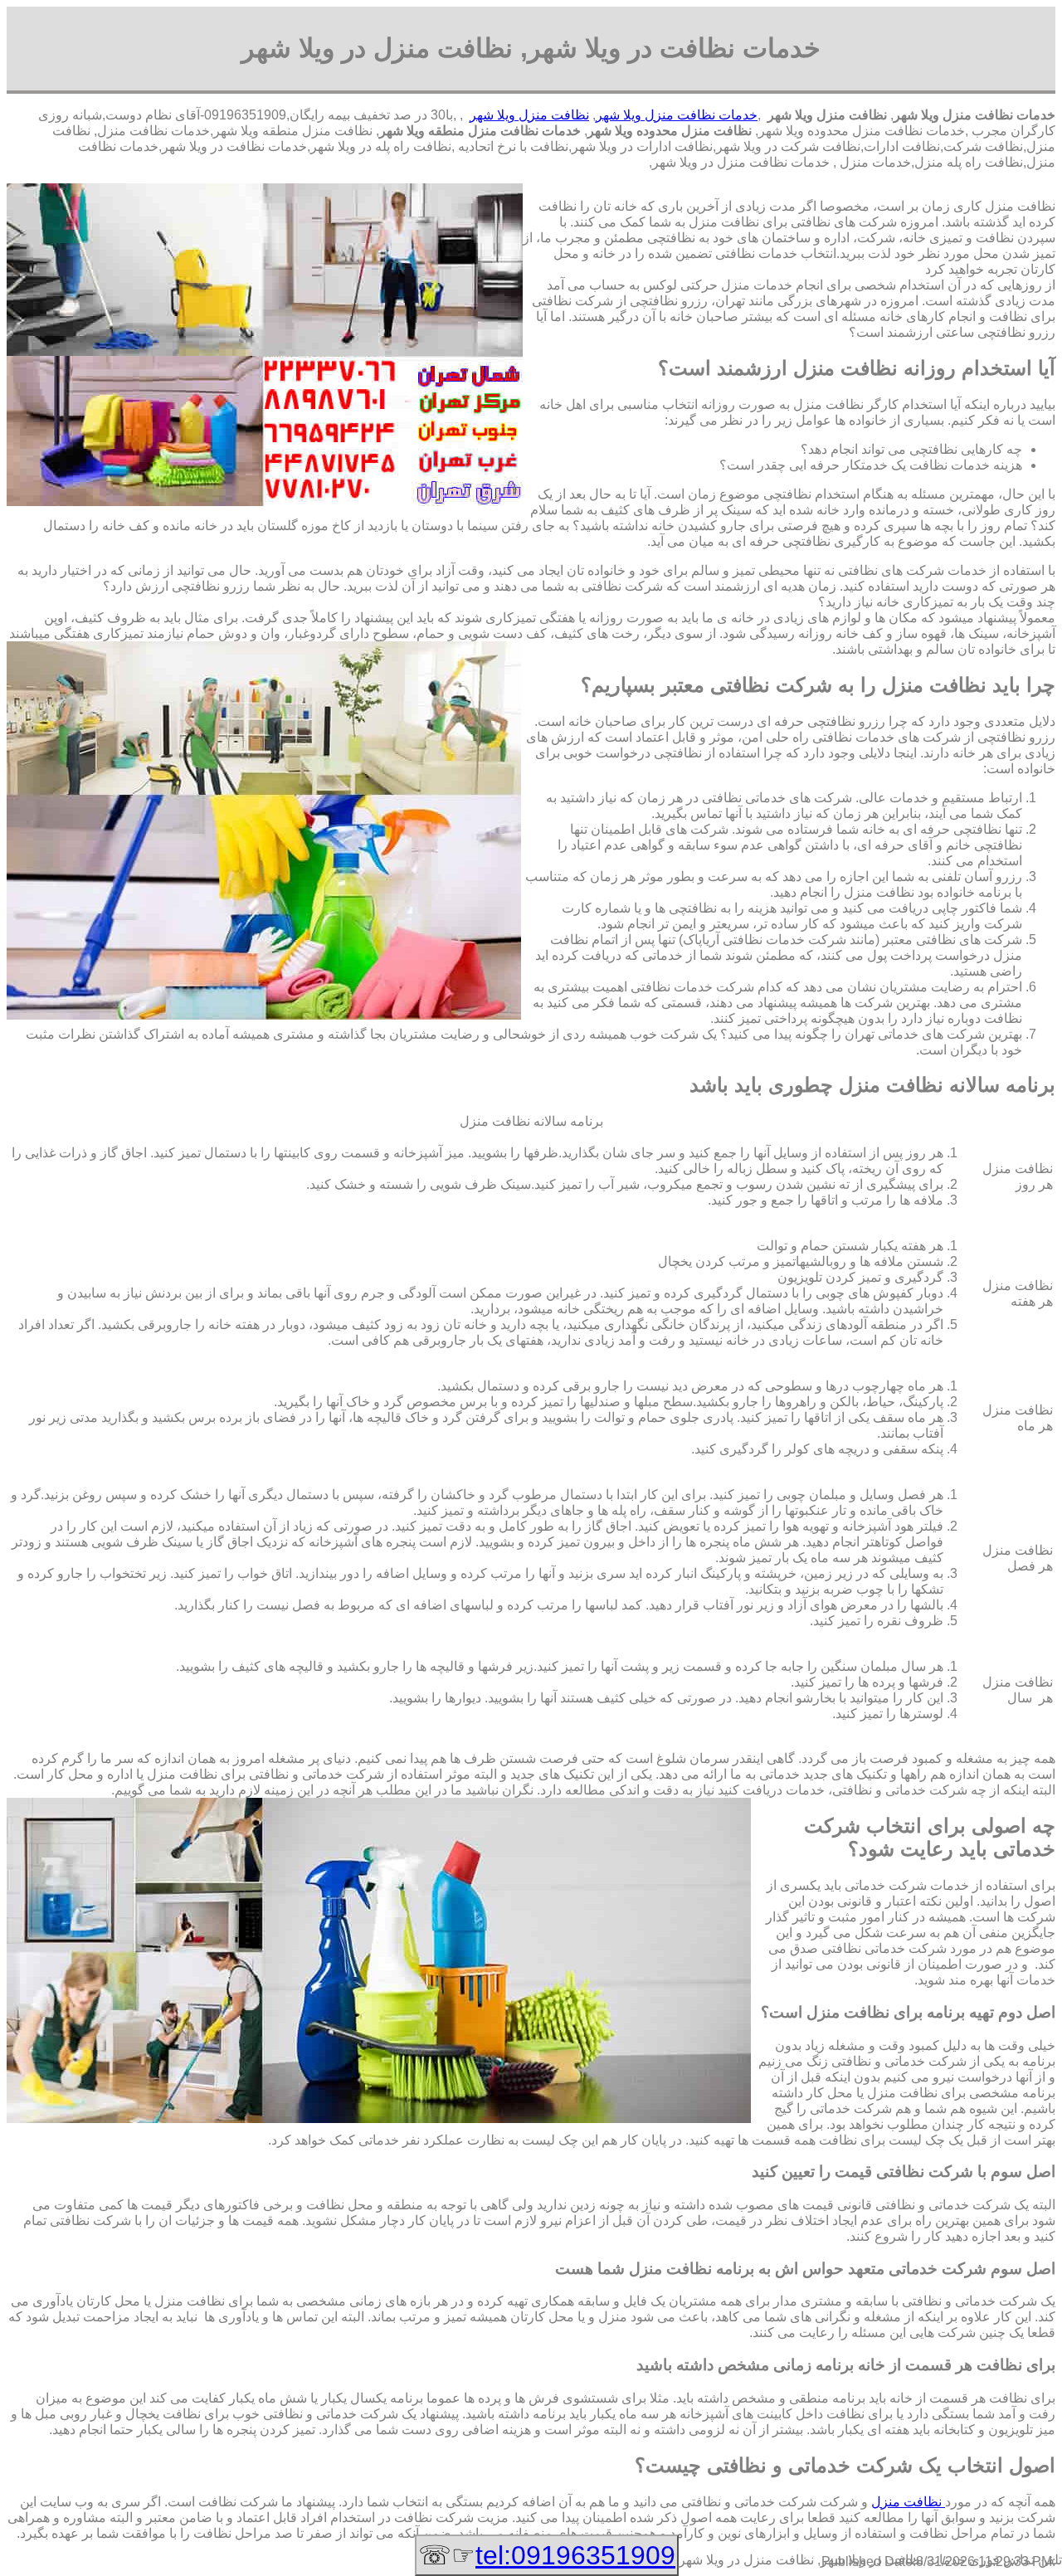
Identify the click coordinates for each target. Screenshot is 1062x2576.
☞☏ (547, 2555)
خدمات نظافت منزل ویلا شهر (677, 115)
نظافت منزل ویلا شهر (529, 115)
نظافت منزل (908, 2502)
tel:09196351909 (575, 2555)
